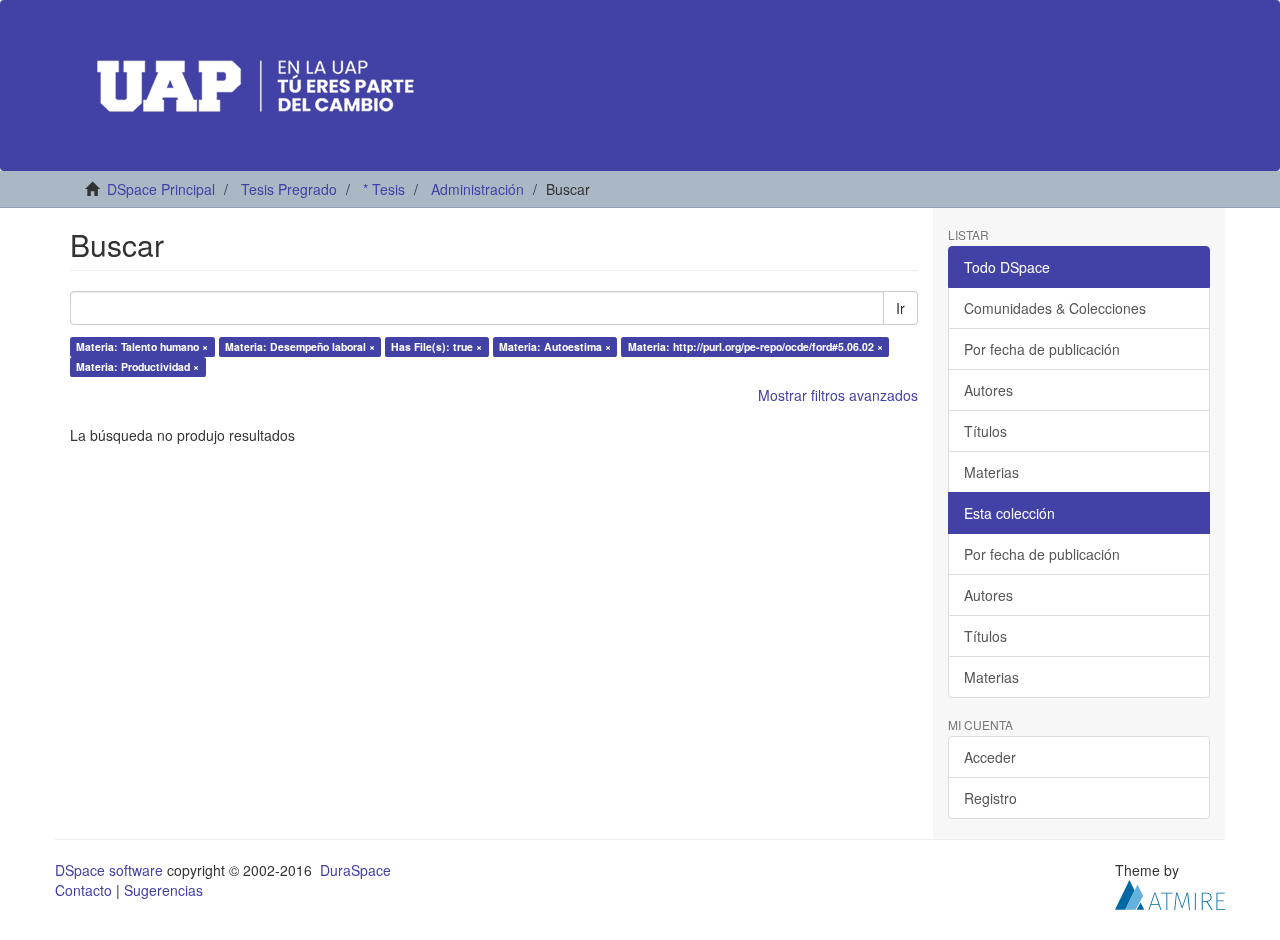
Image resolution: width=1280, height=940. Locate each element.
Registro (990, 798)
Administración (477, 189)
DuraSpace (355, 870)
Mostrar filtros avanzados (838, 395)
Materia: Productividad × (137, 366)
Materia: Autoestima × (555, 346)
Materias (991, 472)
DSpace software (109, 870)
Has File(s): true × (436, 346)
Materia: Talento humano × (142, 346)
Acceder (990, 757)
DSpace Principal (161, 189)
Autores (988, 390)
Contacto (83, 890)
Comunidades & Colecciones (1055, 308)
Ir (900, 308)
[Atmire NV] (1170, 893)
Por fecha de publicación (1042, 349)
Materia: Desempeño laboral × (300, 346)
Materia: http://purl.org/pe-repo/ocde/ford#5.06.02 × (755, 346)
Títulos (985, 431)
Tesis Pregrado (289, 189)
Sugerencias (163, 890)
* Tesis (384, 189)
